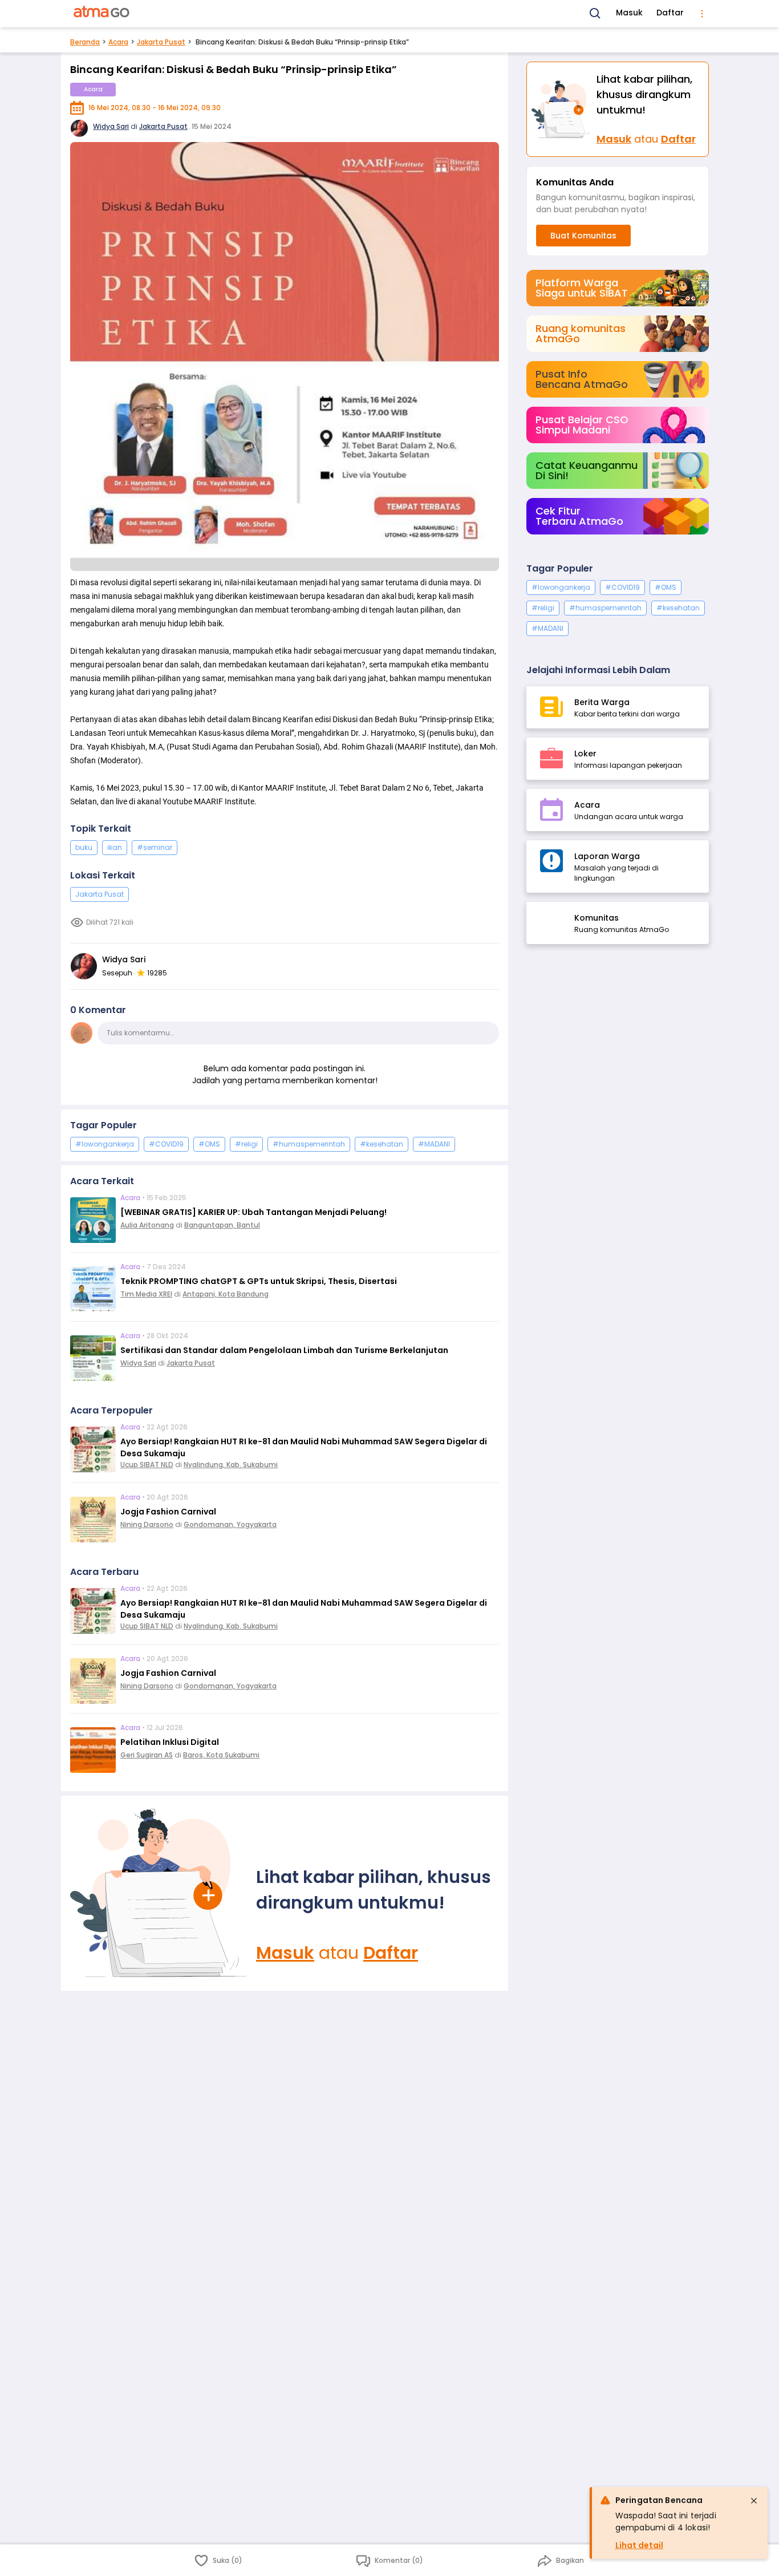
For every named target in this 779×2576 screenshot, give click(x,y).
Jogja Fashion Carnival (168, 1512)
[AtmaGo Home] (102, 14)
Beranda (85, 42)
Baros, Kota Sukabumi (221, 1755)
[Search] (595, 14)
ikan (115, 847)
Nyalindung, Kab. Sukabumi (231, 1465)
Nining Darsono (147, 1524)
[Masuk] (159, 1893)
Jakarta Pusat (161, 42)
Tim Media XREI (146, 1294)
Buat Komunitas (583, 236)
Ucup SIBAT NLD (147, 1465)
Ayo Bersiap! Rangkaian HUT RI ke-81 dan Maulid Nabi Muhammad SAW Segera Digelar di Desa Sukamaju (304, 1447)
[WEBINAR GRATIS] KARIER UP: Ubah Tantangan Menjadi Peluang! (253, 1212)
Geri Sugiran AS (147, 1755)
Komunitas (597, 918)
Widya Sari (111, 126)
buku (84, 847)
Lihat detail (639, 2545)
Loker (585, 754)
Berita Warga (602, 702)
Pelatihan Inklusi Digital (170, 1742)
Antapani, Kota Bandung (226, 1294)
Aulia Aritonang (147, 1225)
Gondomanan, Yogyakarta (230, 1524)
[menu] (702, 14)
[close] (754, 2501)
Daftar (670, 13)
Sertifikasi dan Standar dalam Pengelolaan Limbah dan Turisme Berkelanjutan (284, 1350)
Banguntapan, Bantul (222, 1225)
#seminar (155, 847)
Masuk (629, 13)
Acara (118, 42)
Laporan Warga (607, 856)
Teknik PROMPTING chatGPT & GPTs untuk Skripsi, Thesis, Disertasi (259, 1281)
